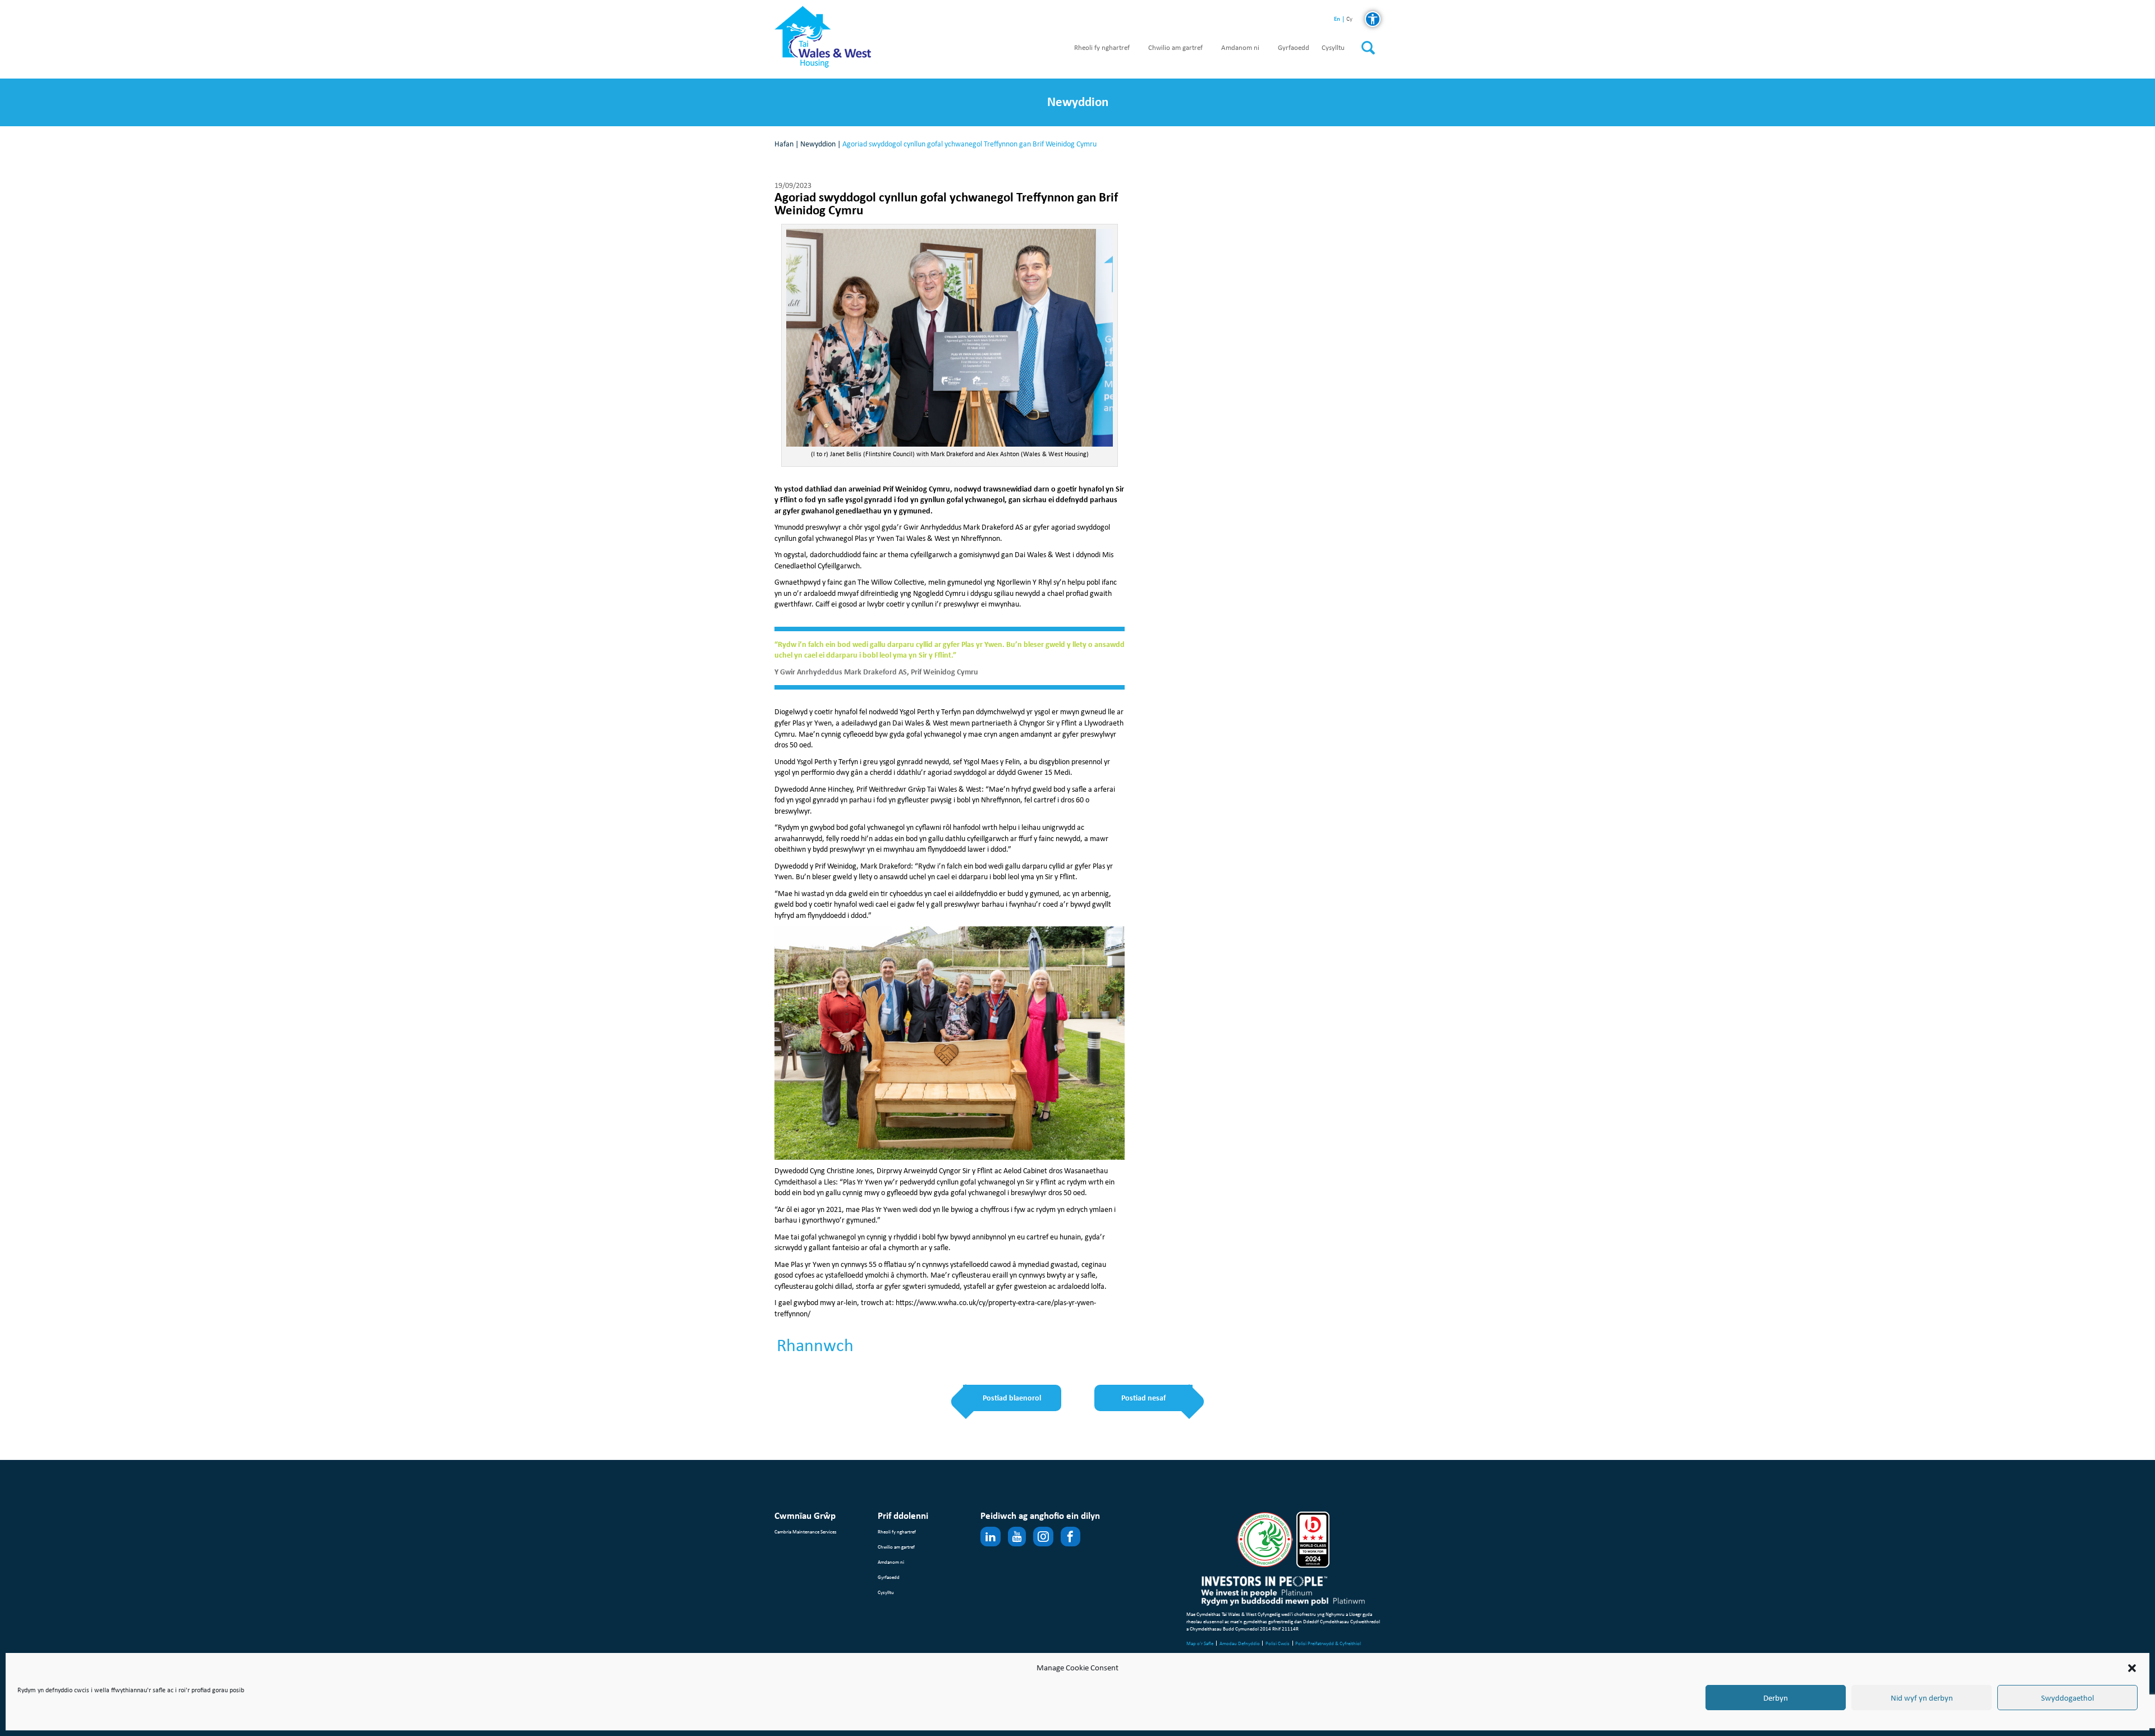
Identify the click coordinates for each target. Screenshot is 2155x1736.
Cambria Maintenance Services (806, 1531)
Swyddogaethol (2067, 1698)
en (1337, 19)
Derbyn (1776, 1698)
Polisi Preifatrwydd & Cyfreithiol (1328, 1643)
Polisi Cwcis (1278, 1643)
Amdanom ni (1240, 48)
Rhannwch (815, 1345)
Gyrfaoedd (1294, 48)
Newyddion (818, 144)
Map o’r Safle (1200, 1643)
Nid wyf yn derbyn (1922, 1698)
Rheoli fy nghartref (1102, 48)
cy (1349, 19)
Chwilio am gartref (1175, 48)
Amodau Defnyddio (1240, 1643)
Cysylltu (1333, 48)
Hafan (784, 144)
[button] (2132, 1668)
